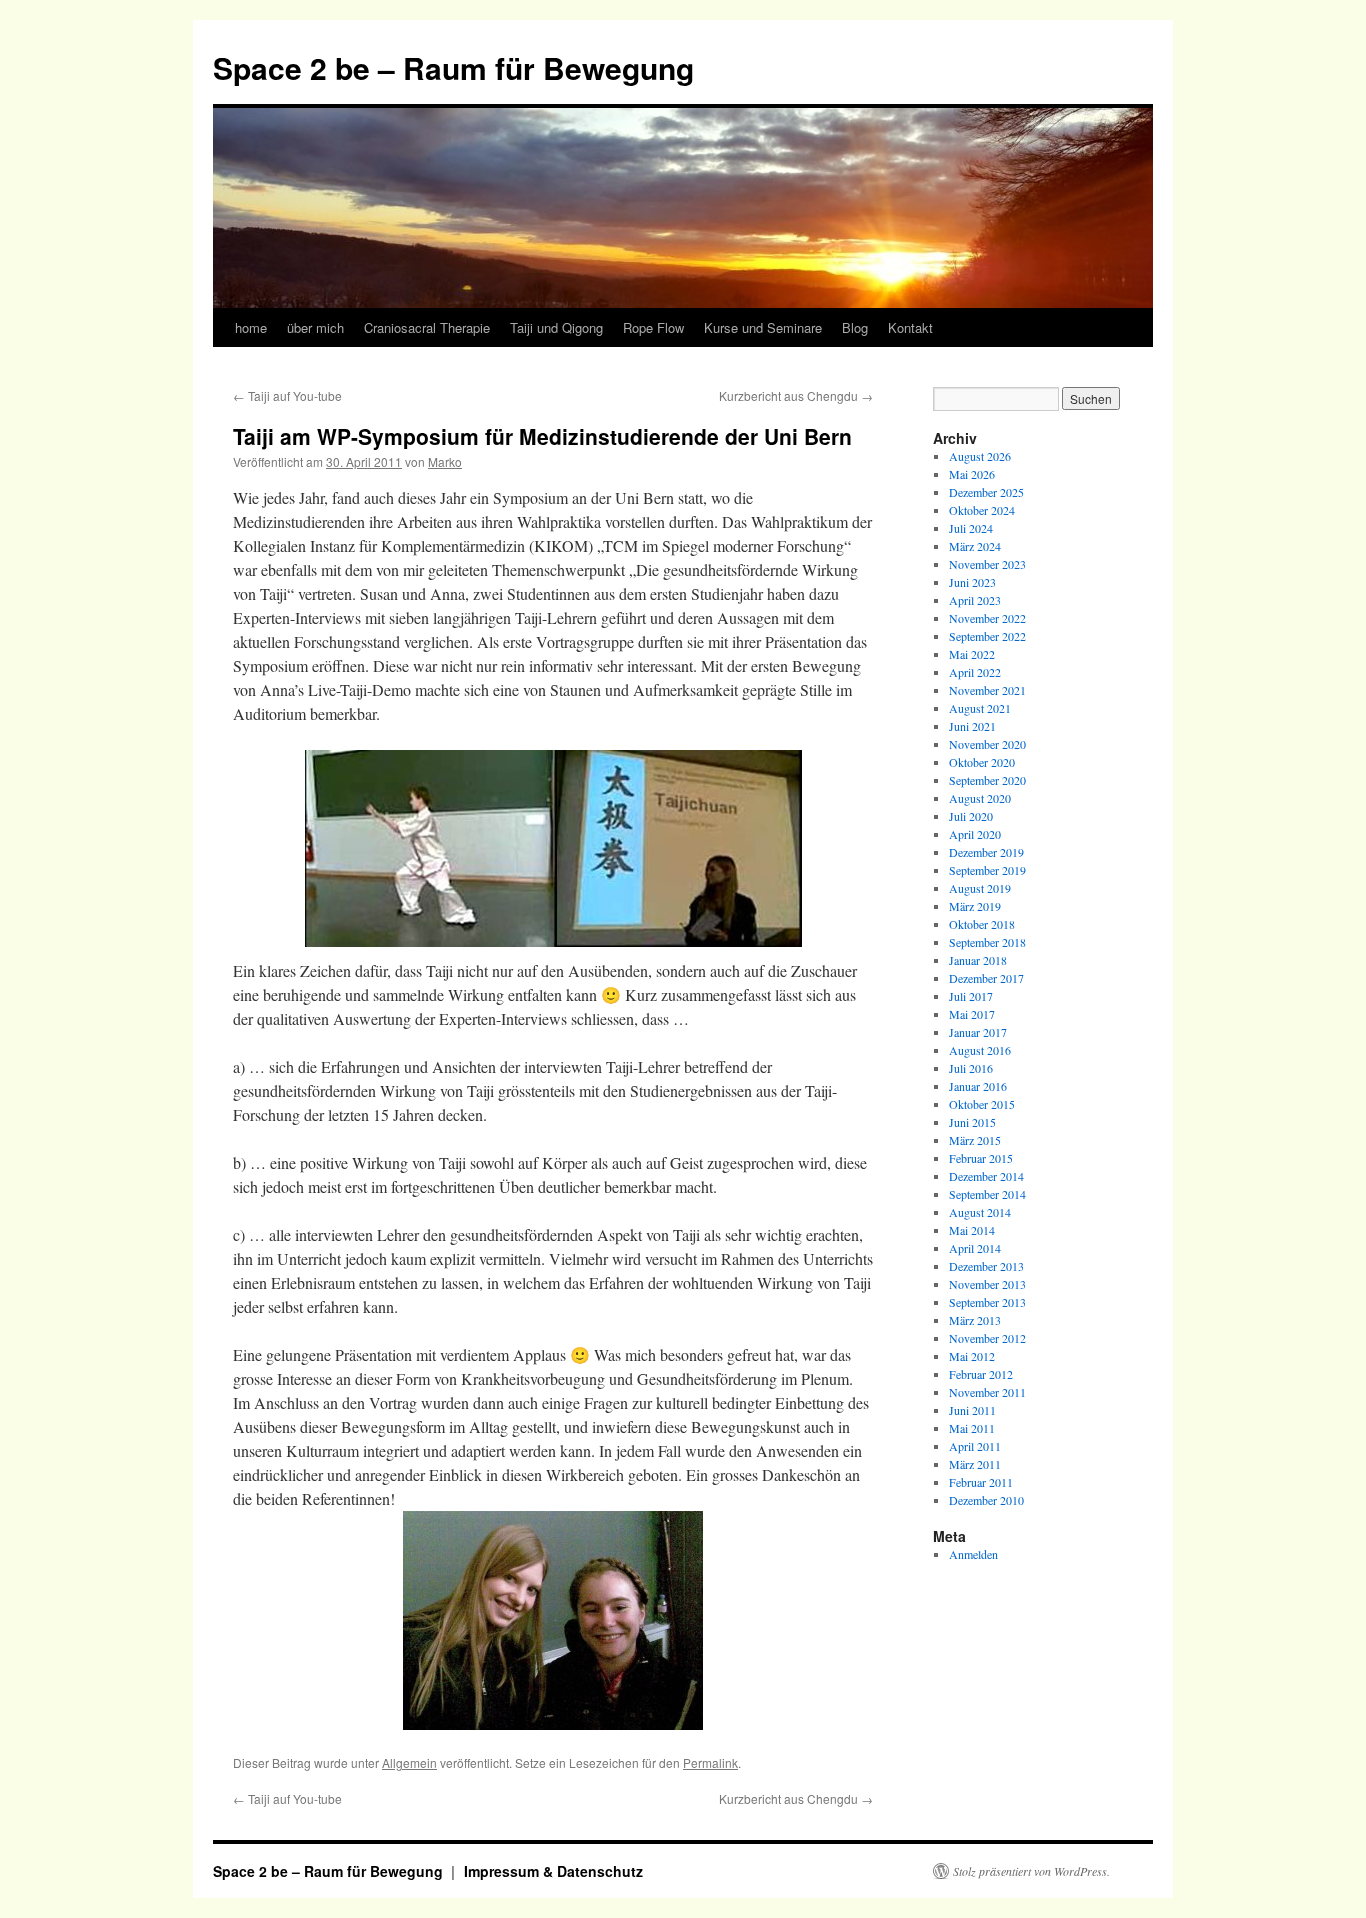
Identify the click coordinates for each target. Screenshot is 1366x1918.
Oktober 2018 (982, 924)
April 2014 (975, 1248)
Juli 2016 (971, 1068)
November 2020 (987, 744)
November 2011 (987, 1392)
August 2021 (980, 708)
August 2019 (980, 888)
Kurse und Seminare (763, 327)
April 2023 (975, 600)
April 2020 (975, 834)
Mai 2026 (972, 474)
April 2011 (975, 1446)
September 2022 (987, 636)
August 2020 (980, 798)
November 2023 (987, 564)
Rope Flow (653, 327)
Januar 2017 (978, 1032)
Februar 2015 (981, 1158)
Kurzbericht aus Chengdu (796, 395)
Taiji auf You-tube (287, 395)
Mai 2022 (972, 654)
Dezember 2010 (986, 1500)
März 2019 (975, 906)
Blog (855, 327)
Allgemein (409, 1762)
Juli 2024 (971, 528)
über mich (315, 327)
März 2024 (975, 546)
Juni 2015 (972, 1122)
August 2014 (980, 1212)
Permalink (710, 1762)
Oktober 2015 (982, 1104)
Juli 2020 (971, 816)
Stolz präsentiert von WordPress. (1031, 1871)
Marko (445, 461)
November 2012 (987, 1338)
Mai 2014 (972, 1230)
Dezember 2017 (986, 978)
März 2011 (975, 1464)
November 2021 (987, 690)
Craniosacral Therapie (427, 327)
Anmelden (973, 1554)
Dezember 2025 (986, 492)
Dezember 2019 (986, 852)
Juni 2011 (972, 1410)
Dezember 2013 (986, 1266)
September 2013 (987, 1302)
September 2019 (987, 870)
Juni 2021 (972, 726)
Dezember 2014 (986, 1176)
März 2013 (975, 1320)
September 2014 (987, 1194)
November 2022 (987, 618)
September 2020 (987, 780)
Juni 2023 (972, 582)
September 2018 (987, 942)
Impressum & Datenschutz (553, 1871)
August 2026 (980, 456)
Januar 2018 (978, 960)
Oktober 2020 (982, 762)
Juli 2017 (971, 996)
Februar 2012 (981, 1374)
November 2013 (987, 1284)
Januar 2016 (978, 1086)
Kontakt (910, 327)
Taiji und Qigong (556, 327)
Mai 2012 (972, 1356)
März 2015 (975, 1140)
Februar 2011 (981, 1482)
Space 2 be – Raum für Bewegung (453, 67)
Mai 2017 (972, 1014)
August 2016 (980, 1050)
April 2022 (975, 672)
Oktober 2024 (982, 510)
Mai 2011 (972, 1428)
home (251, 327)
